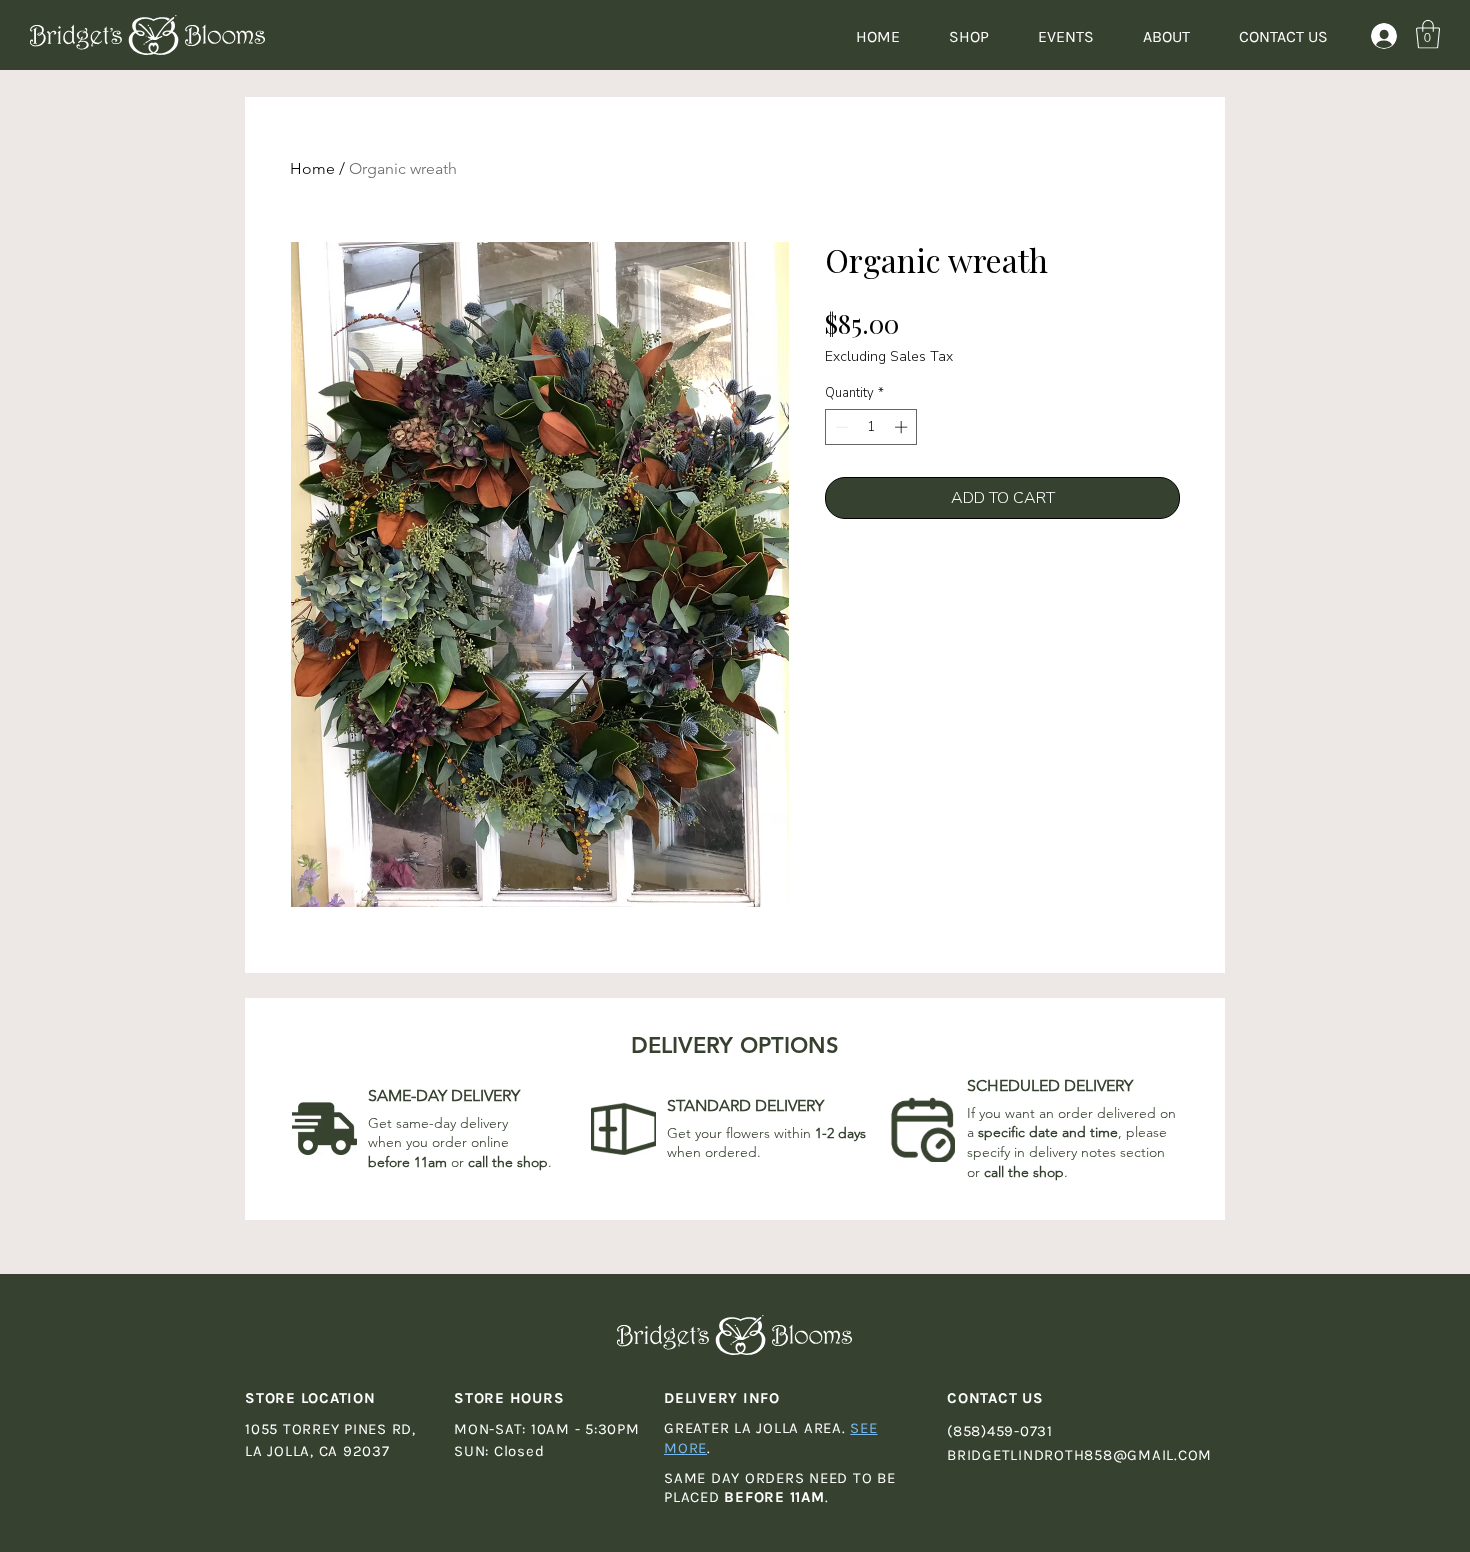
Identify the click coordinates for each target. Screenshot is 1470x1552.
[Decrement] (840, 427)
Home (312, 168)
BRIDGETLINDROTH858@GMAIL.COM (1079, 1455)
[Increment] (903, 427)
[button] (1428, 34)
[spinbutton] (871, 427)
